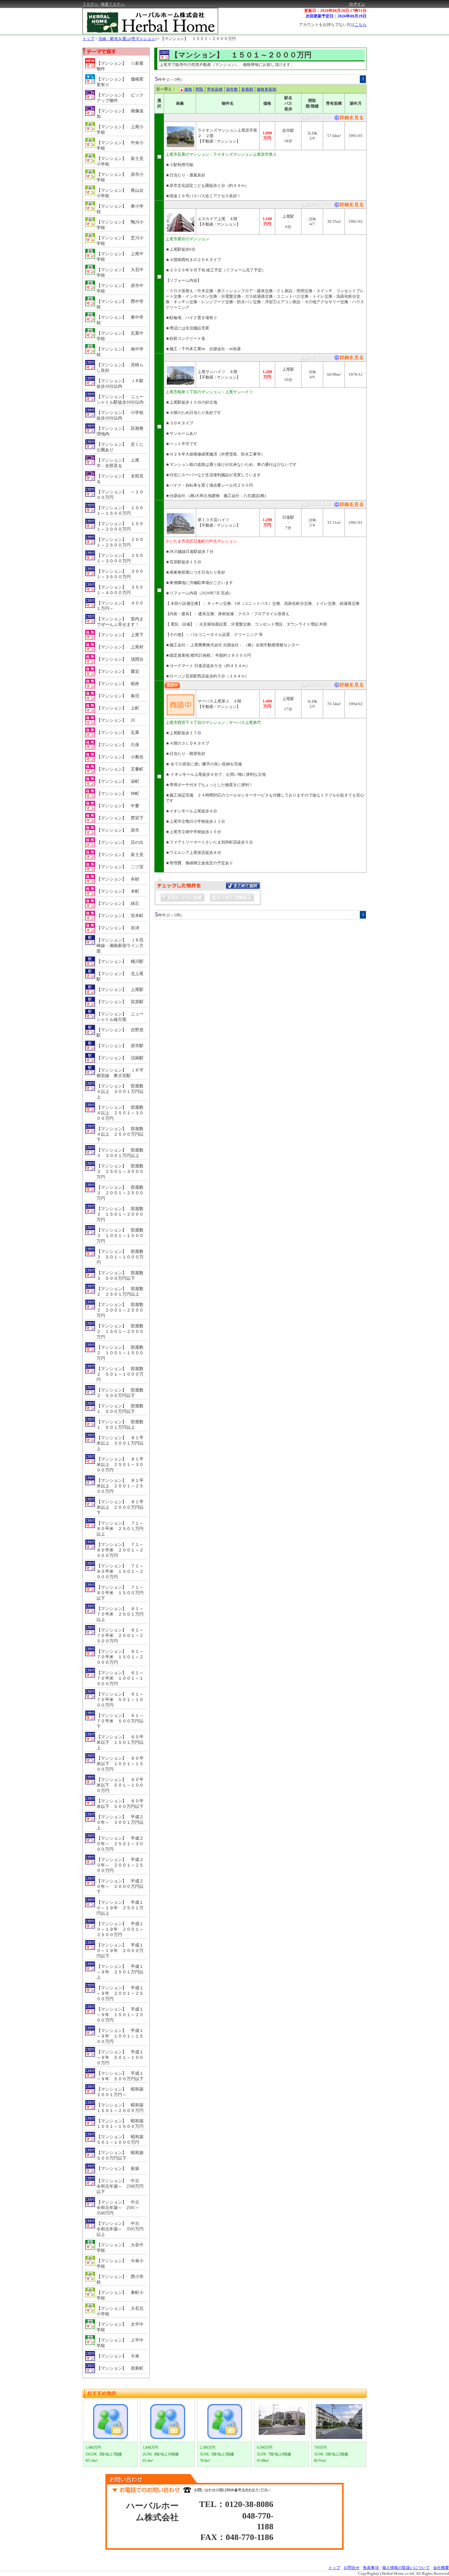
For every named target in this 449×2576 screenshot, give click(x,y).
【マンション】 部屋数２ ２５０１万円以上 (120, 1292)
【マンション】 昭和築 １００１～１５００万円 (122, 2124)
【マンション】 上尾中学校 (120, 257)
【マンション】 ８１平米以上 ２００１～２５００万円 (120, 1486)
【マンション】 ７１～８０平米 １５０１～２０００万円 (120, 1571)
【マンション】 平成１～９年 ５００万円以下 (120, 2076)
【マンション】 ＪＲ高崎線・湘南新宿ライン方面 (120, 946)
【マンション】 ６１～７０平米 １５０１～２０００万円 (120, 1657)
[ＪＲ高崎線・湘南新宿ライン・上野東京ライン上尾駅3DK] (348, 359)
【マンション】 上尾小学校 (120, 130)
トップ (88, 39)
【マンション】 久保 (118, 745)
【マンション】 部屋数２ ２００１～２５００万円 (120, 1310)
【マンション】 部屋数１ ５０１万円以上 (120, 1425)
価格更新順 (266, 89)
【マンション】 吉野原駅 (120, 1033)
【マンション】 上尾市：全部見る (118, 463)
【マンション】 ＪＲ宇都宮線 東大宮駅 (120, 1073)
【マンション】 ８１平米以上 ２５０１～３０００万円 (120, 1465)
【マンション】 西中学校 (120, 304)
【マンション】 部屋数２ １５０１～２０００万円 (120, 1332)
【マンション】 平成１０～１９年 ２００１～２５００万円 (120, 1929)
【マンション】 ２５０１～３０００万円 (120, 558)
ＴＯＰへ (90, 4)
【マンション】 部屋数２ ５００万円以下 (120, 1393)
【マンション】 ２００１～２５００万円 (120, 542)
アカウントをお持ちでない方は (333, 25)
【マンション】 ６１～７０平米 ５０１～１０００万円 (120, 1700)
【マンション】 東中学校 (120, 320)
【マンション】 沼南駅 (120, 1058)
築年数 (232, 89)
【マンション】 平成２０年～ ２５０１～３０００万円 (120, 1844)
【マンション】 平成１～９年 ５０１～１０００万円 (120, 2057)
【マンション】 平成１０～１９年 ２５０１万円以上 (120, 1908)
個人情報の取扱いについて (406, 2568)
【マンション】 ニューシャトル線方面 (120, 1017)
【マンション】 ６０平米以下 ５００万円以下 (120, 1804)
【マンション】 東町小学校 (120, 2295)
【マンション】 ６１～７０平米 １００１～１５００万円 (120, 1678)
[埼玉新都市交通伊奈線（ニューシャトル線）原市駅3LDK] (348, 119)
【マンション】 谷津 (118, 928)
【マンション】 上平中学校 (120, 2343)
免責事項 (371, 2568)
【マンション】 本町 (118, 891)
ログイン (357, 4)
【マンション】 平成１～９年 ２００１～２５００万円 (120, 1993)
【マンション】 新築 (118, 2169)
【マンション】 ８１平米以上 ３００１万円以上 (120, 1443)
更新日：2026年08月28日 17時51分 (335, 11)
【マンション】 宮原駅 (120, 1002)
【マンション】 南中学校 (120, 352)
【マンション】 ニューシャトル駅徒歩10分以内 (120, 399)
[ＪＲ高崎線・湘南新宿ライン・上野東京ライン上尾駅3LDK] (348, 686)
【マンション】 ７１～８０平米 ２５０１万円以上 (120, 1529)
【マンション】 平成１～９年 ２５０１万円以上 (120, 1972)
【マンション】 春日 (118, 696)
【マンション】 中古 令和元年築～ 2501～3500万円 (120, 2208)
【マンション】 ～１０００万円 (120, 495)
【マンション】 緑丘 (118, 903)
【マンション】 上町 (118, 708)
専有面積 (215, 89)
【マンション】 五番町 (120, 769)
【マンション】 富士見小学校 (120, 161)
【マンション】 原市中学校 (120, 288)
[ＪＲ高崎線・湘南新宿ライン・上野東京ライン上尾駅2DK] (348, 206)
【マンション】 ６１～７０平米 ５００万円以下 (120, 1721)
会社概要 (441, 2568)
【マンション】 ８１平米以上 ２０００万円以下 (120, 1507)
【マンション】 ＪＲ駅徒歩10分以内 (120, 384)
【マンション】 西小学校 (120, 2279)
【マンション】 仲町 (118, 794)
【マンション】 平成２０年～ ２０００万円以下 (120, 1887)
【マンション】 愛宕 (118, 671)
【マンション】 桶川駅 (120, 961)
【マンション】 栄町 (118, 781)
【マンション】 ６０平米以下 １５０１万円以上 (120, 1742)
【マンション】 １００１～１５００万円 (120, 511)
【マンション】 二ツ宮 (120, 867)
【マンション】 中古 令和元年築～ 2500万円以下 (120, 2186)
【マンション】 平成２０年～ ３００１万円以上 (120, 1822)
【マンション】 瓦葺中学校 (120, 336)
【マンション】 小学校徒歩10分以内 (120, 415)
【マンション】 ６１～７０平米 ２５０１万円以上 (120, 1614)
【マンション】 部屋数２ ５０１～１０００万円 (120, 1374)
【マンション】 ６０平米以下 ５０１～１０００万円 (120, 1785)
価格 (188, 89)
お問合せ (352, 2568)
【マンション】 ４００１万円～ (120, 606)
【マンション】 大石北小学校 (120, 2311)
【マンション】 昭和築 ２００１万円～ (122, 2092)
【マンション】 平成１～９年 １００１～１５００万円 (120, 2036)
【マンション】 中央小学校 (120, 145)
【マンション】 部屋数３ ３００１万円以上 (120, 1153)
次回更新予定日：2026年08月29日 (336, 16)
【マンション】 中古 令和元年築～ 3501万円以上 (120, 2229)
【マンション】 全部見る (120, 479)
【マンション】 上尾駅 (120, 990)
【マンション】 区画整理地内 (120, 431)
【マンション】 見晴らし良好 (120, 368)
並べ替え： (166, 89)
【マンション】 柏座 (118, 684)
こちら (361, 25)
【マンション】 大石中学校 (120, 272)
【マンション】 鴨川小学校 (120, 225)
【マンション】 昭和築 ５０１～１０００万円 (122, 2140)
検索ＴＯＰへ (113, 4)
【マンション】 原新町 (120, 2368)
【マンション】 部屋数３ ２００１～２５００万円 (120, 1193)
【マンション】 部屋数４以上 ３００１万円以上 (120, 1092)
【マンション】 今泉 (118, 2356)
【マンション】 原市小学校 (120, 177)
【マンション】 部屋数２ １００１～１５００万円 (120, 1353)
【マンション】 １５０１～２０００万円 (198, 39)
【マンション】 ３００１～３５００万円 (120, 574)
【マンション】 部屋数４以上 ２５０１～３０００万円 (120, 1113)
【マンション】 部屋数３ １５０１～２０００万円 (120, 1214)
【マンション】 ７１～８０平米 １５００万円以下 (120, 1593)
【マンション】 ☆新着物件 (120, 66)
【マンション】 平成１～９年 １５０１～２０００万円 (120, 2015)
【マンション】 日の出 (120, 842)
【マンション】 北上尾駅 (120, 976)
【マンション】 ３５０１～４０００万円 (120, 590)
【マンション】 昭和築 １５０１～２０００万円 (122, 2108)
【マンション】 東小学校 (120, 209)
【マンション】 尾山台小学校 (120, 193)
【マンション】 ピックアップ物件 (120, 98)
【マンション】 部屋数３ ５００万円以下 (120, 1276)
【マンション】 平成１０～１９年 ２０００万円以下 (120, 1951)
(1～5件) (174, 80)
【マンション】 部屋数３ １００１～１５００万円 (120, 1236)
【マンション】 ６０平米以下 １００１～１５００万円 (120, 1764)
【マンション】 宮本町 (120, 916)
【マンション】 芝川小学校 (120, 241)
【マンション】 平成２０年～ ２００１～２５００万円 (120, 1865)
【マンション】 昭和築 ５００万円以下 (122, 2155)
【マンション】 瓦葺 (118, 733)
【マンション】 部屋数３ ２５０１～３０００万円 (120, 1172)
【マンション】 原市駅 (120, 1046)
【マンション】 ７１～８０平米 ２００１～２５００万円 (120, 1550)
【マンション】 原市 (118, 830)
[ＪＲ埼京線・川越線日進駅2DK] (348, 506)
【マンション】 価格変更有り (120, 82)
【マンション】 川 (116, 720)
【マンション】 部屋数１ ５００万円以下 (120, 1409)
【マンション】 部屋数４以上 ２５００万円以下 (120, 1134)
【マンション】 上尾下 (120, 635)
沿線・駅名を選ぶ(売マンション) (127, 39)
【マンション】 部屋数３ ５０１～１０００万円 (120, 1257)
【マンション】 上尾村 (120, 647)
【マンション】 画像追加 (120, 114)
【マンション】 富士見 (120, 855)
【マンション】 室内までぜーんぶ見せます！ (120, 622)
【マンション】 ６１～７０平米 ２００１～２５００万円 (120, 1636)
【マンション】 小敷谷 (120, 757)
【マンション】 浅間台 (120, 659)
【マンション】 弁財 (118, 879)
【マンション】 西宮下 (120, 818)
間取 (199, 89)
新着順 (247, 89)
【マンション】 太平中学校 (120, 2327)
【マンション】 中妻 (118, 806)
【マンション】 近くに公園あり (120, 447)
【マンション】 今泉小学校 (120, 2264)
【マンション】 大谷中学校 (120, 2248)
